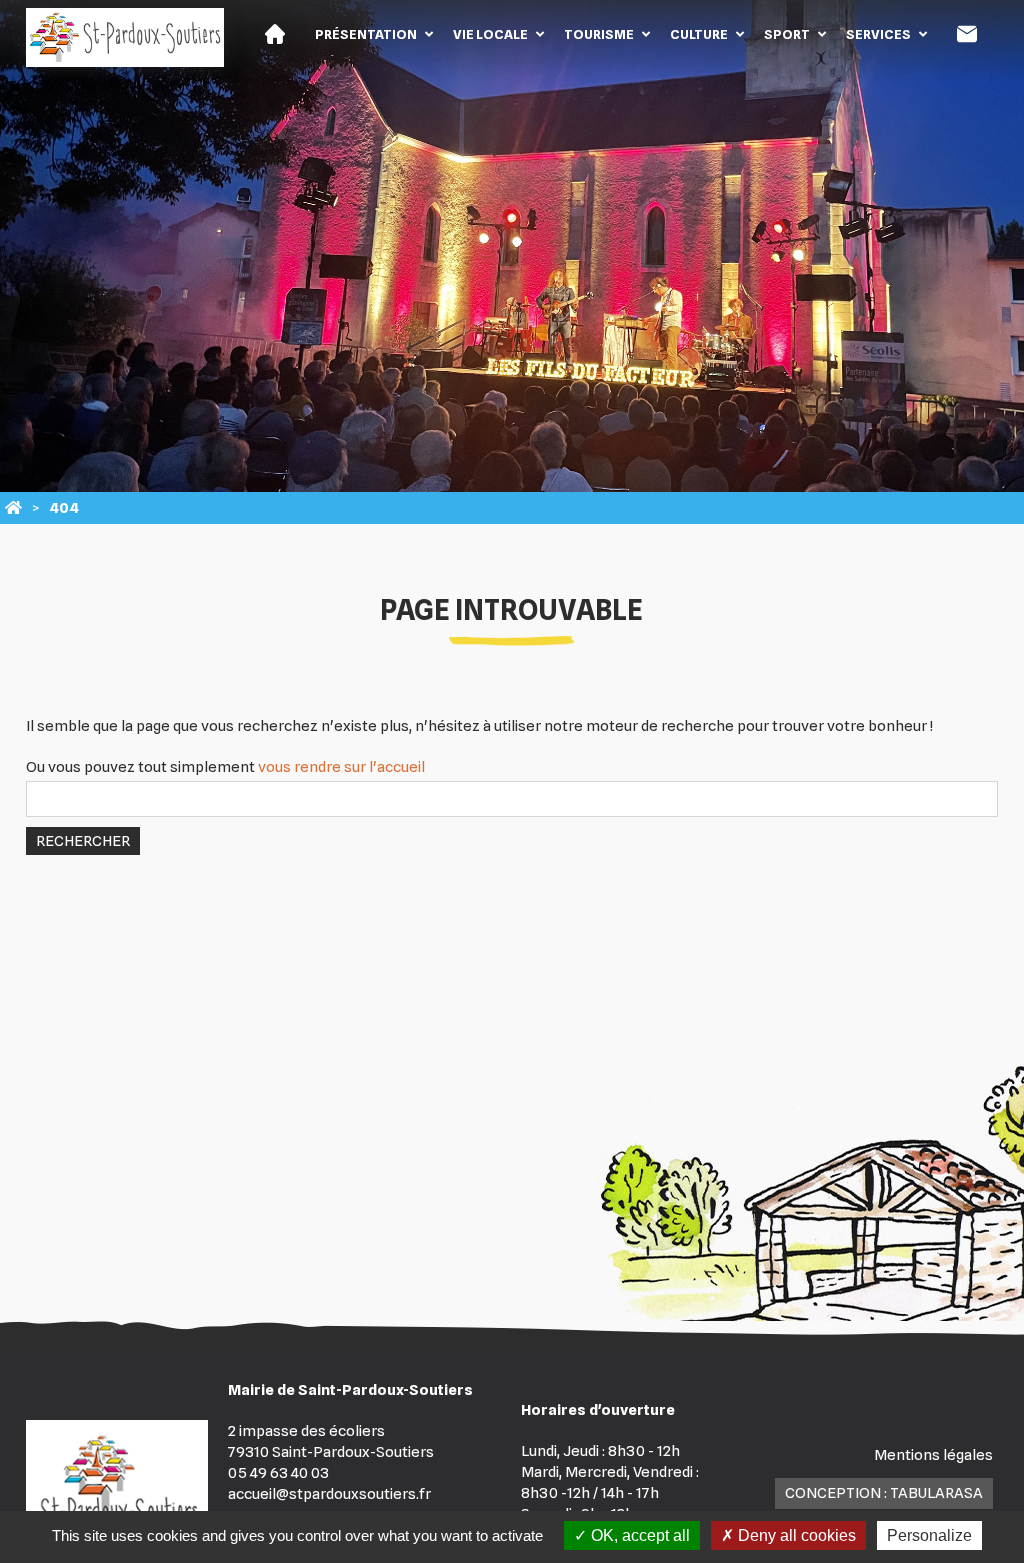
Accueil (275, 34)
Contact (967, 34)
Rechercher (83, 841)
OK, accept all (638, 1535)
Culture (699, 34)
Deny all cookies (795, 1535)
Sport (787, 34)
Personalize (929, 1535)
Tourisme (599, 34)
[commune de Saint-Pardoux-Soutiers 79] (13, 508)
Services (878, 34)
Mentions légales (933, 1455)
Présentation (366, 34)
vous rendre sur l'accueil (341, 767)
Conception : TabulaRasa (884, 1493)
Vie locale (490, 34)
